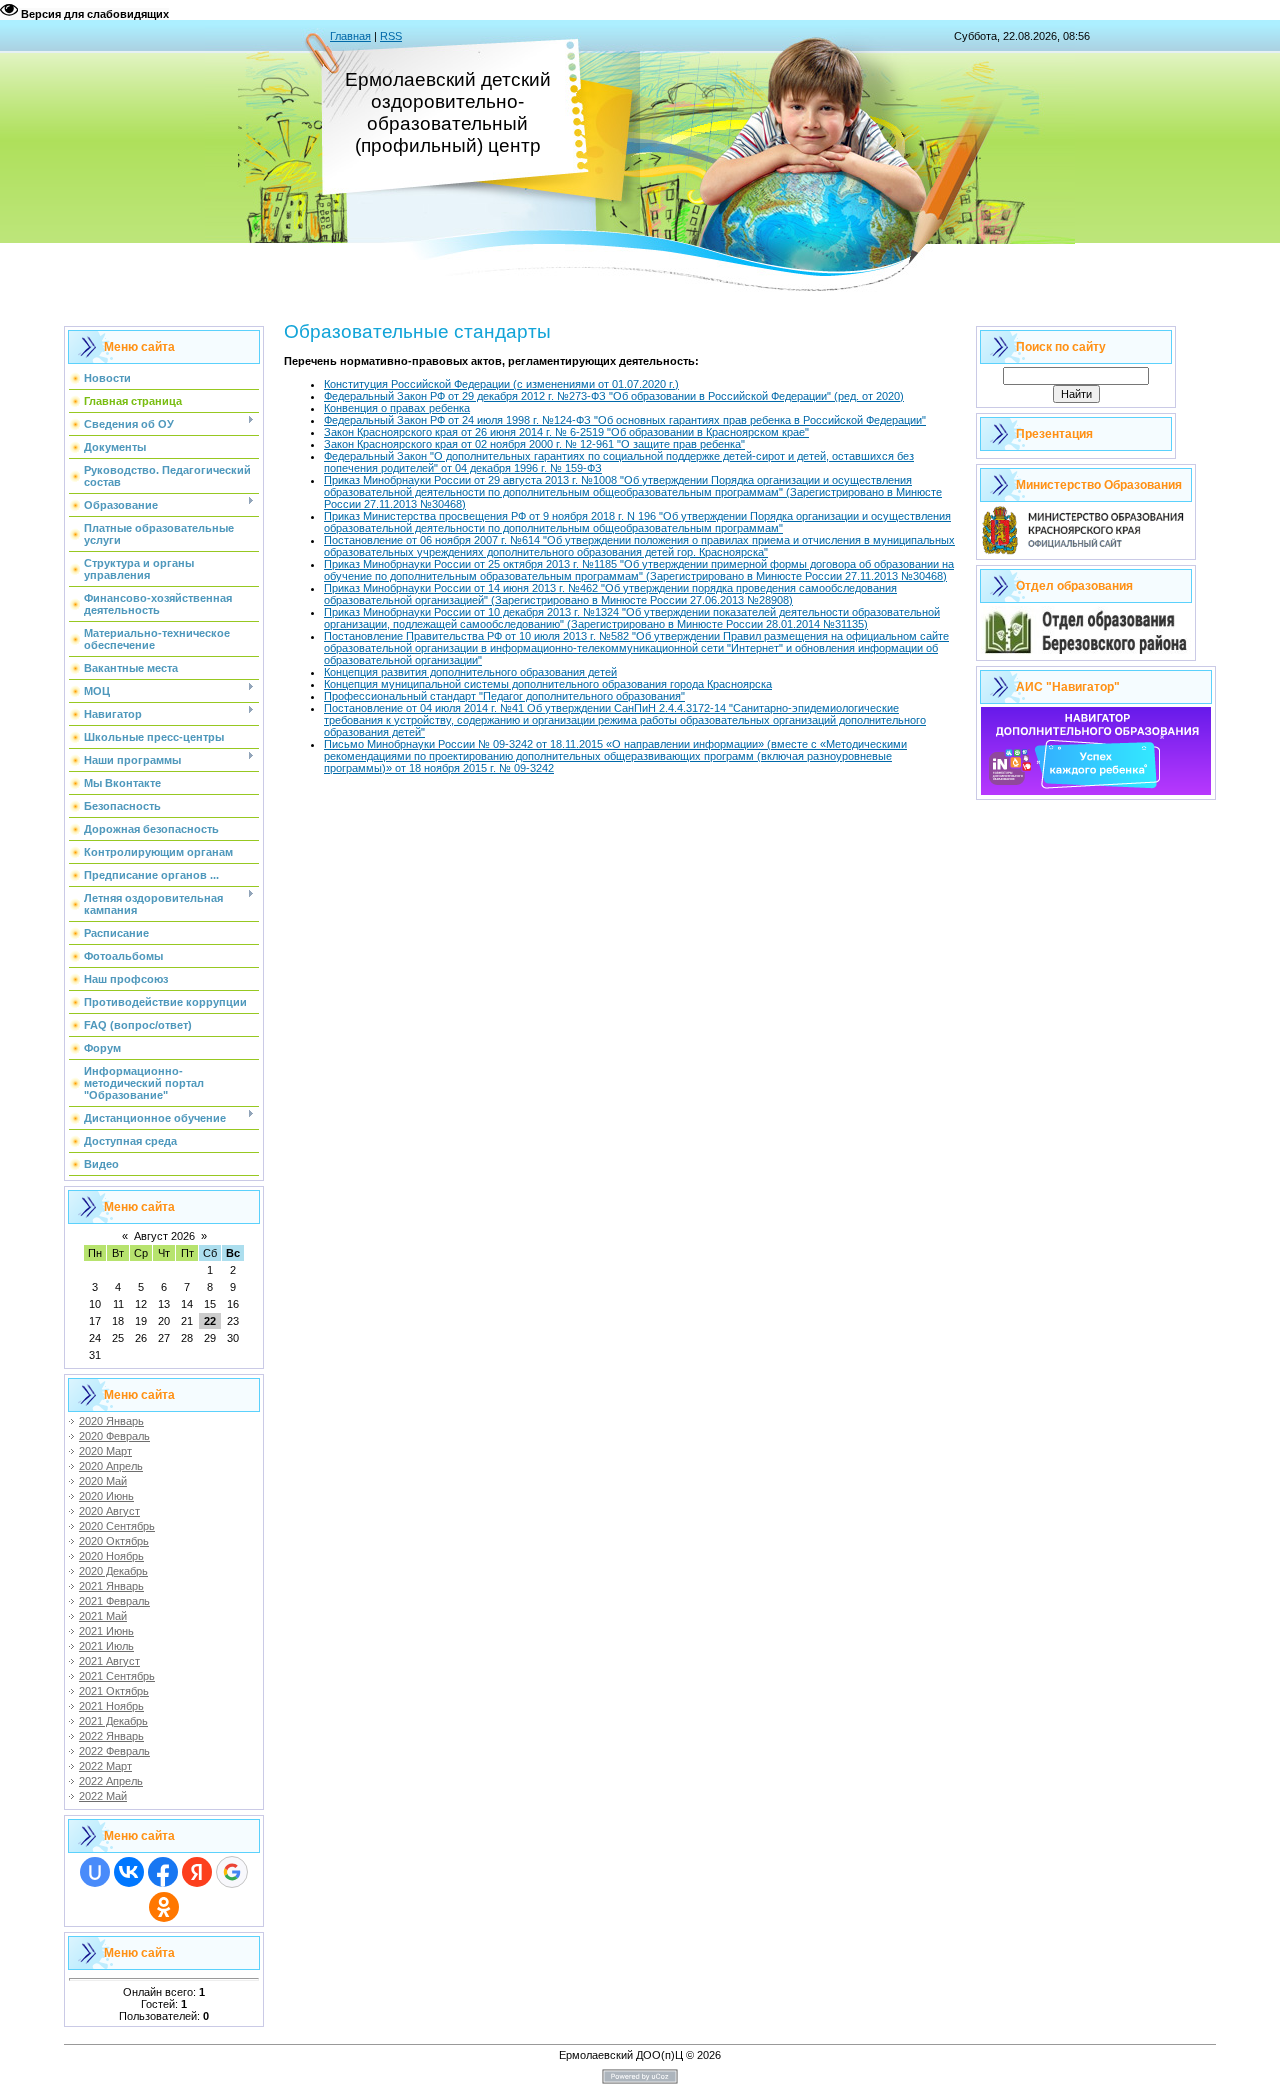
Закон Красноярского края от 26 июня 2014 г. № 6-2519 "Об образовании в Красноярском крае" (566, 432)
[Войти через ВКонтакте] (129, 1872)
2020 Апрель (111, 1466)
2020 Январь (111, 1421)
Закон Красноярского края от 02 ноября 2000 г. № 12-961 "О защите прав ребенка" (534, 444)
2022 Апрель (111, 1781)
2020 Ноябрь (111, 1556)
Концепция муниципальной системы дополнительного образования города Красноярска (548, 684)
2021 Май (103, 1616)
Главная (350, 36)
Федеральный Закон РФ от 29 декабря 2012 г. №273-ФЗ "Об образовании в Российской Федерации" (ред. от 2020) (614, 396)
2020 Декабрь (113, 1571)
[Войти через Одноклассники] (164, 1907)
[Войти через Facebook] (163, 1872)
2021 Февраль (114, 1601)
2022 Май (103, 1796)
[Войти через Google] (232, 1872)
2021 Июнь (106, 1631)
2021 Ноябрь (111, 1706)
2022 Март (105, 1766)
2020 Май (103, 1481)
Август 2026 (164, 1236)
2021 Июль (106, 1646)
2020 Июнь (106, 1496)
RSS (391, 36)
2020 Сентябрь (117, 1526)
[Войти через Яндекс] (197, 1872)
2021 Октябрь (114, 1691)
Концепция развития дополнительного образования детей (470, 672)
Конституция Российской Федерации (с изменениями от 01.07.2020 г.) (501, 384)
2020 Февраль (114, 1436)
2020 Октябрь (114, 1541)
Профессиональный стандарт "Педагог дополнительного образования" (504, 696)
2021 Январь (111, 1586)
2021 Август (109, 1661)
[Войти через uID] (95, 1872)
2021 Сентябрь (117, 1676)
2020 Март (105, 1451)
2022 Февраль (114, 1751)
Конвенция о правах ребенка (397, 408)
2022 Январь (111, 1736)
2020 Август (109, 1511)
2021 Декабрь (113, 1721)
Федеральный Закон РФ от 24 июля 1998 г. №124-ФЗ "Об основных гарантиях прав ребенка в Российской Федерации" (625, 420)
